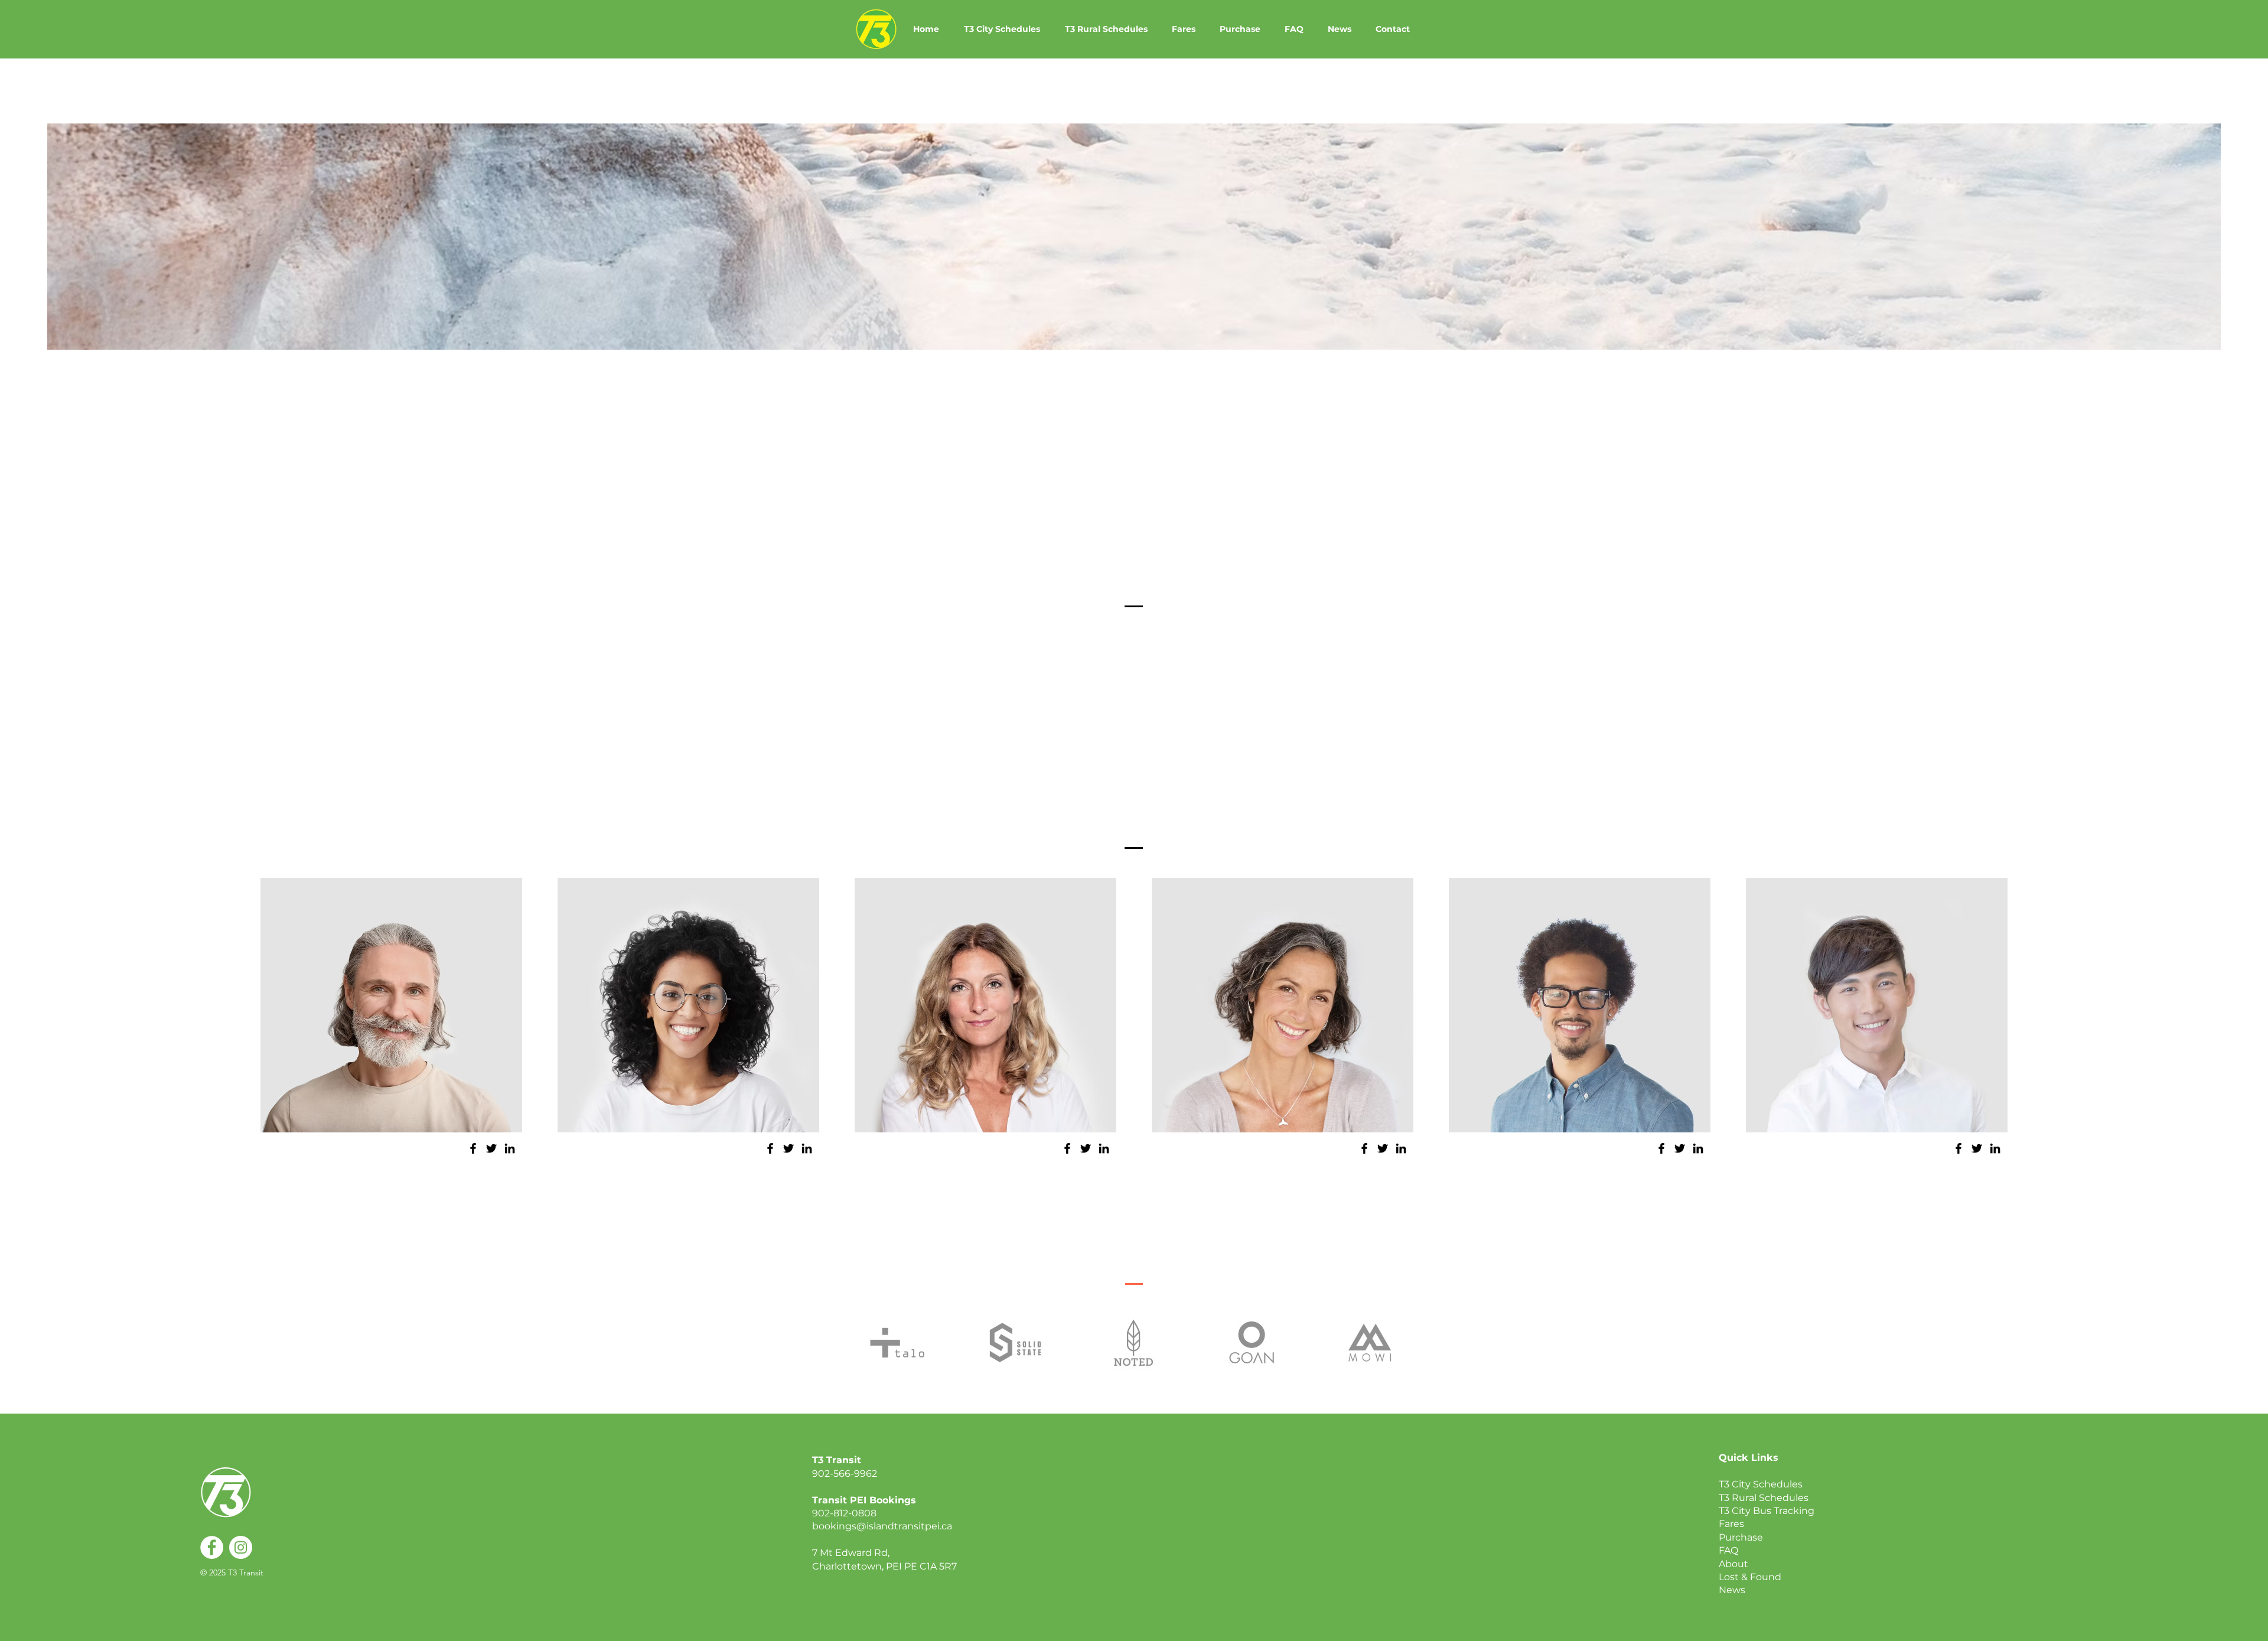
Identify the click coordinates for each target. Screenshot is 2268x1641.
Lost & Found (1750, 1577)
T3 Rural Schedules (1764, 1498)
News (1732, 1590)
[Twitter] (491, 1148)
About (1733, 1564)
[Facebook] (473, 1148)
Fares (1731, 1524)
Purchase (1741, 1537)
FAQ (1728, 1550)
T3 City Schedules (1761, 1484)
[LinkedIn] (510, 1148)
